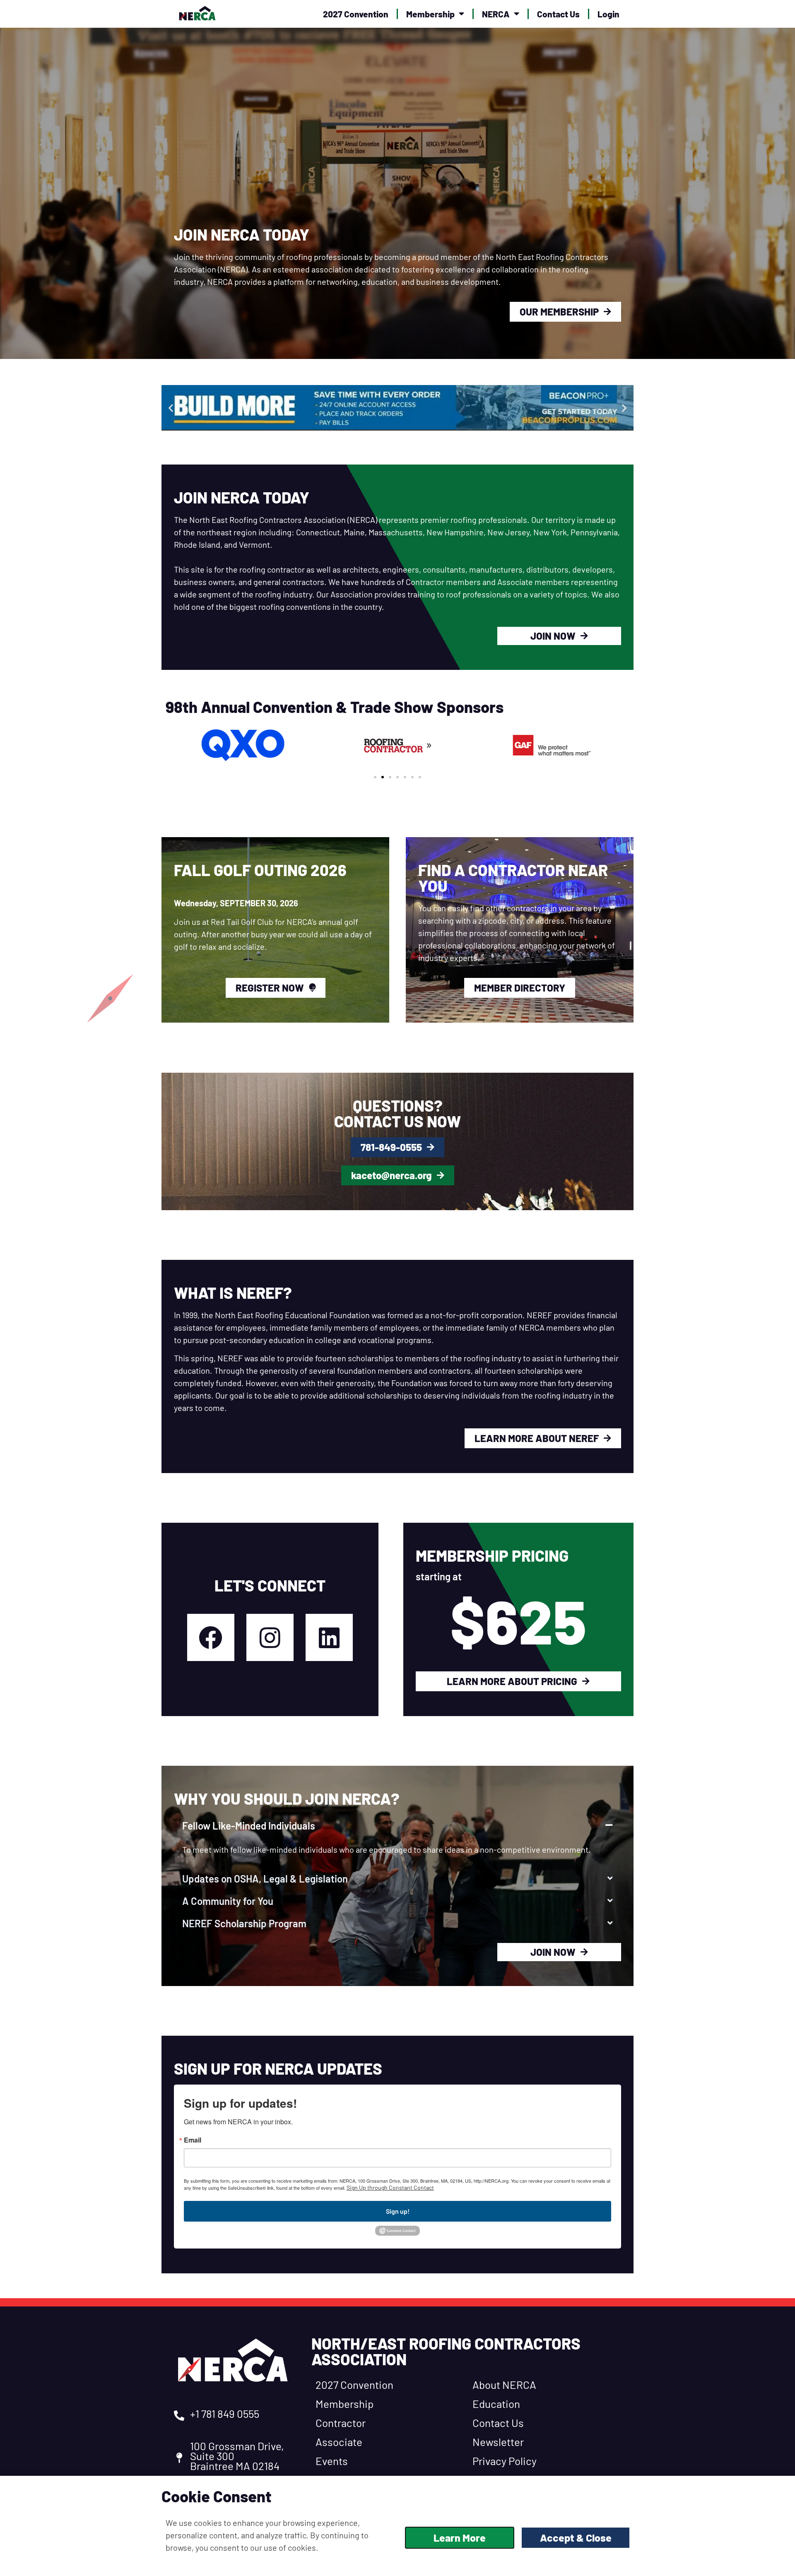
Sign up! (398, 2211)
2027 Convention (356, 14)
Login (608, 14)
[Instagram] (270, 1637)
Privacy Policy (505, 2461)
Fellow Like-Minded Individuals (249, 1826)
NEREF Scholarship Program (244, 1923)
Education (496, 2404)
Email (193, 2140)
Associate (339, 2442)
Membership (430, 14)
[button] (171, 408)
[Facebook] (211, 1637)
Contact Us (558, 14)
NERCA (496, 14)
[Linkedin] (329, 1637)
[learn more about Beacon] (293, 408)
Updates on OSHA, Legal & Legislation (265, 1879)
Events (332, 2461)
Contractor (341, 2423)
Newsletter (498, 2442)
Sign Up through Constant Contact (390, 2187)
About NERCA (504, 2385)
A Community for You (228, 1901)
